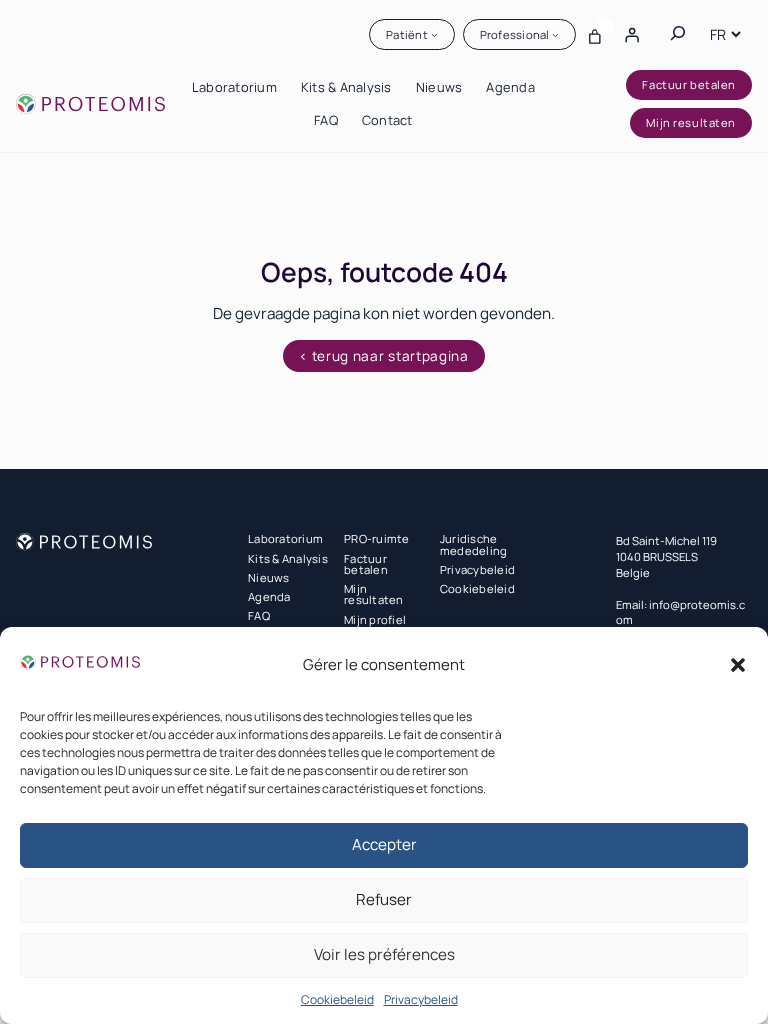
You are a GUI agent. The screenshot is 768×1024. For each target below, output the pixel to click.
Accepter (384, 844)
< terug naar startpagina (383, 356)
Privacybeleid (421, 999)
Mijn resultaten (690, 122)
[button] (738, 665)
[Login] (632, 34)
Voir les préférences (384, 954)
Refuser (384, 899)
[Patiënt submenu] (434, 34)
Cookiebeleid (337, 999)
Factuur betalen (688, 84)
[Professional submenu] (555, 34)
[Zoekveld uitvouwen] (678, 34)
